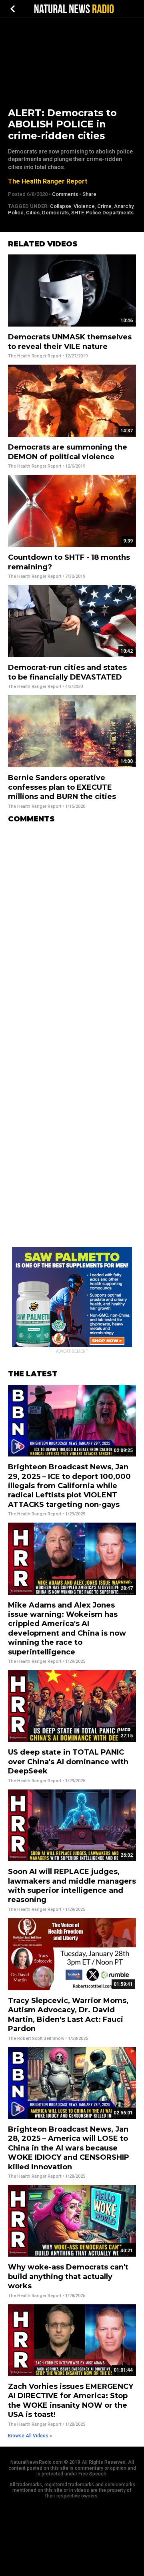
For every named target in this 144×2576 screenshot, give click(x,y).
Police (16, 213)
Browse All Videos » (30, 2436)
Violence (84, 206)
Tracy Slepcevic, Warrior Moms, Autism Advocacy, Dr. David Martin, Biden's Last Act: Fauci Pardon (68, 2015)
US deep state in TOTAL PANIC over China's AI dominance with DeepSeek (68, 1762)
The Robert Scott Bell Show (36, 2038)
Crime (104, 206)
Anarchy (124, 206)
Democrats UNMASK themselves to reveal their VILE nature (70, 342)
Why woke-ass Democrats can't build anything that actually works (68, 2276)
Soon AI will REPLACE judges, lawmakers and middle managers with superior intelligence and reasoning (72, 1886)
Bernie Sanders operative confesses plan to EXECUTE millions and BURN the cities (62, 787)
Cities (33, 213)
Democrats (55, 213)
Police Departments (110, 213)
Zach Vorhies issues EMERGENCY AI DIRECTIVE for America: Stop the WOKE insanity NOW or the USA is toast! (71, 2401)
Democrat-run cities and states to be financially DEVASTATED (67, 672)
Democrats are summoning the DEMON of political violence (68, 452)
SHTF (77, 213)
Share (89, 194)
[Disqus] (72, 930)
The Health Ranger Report (48, 181)
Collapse (61, 206)
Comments (65, 194)
